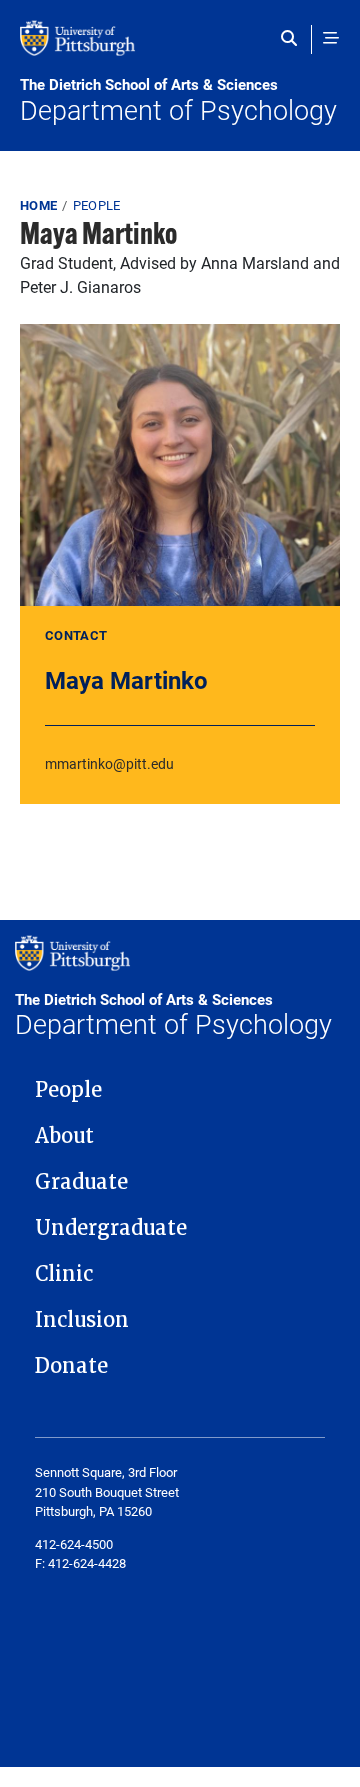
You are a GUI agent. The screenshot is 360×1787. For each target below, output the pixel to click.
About (64, 1136)
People (97, 205)
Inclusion (82, 1320)
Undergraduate (111, 1228)
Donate (71, 1366)
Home (38, 205)
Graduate (81, 1182)
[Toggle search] (293, 38)
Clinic (64, 1274)
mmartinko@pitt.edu (109, 763)
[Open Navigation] (331, 38)
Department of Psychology (178, 101)
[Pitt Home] (180, 48)
